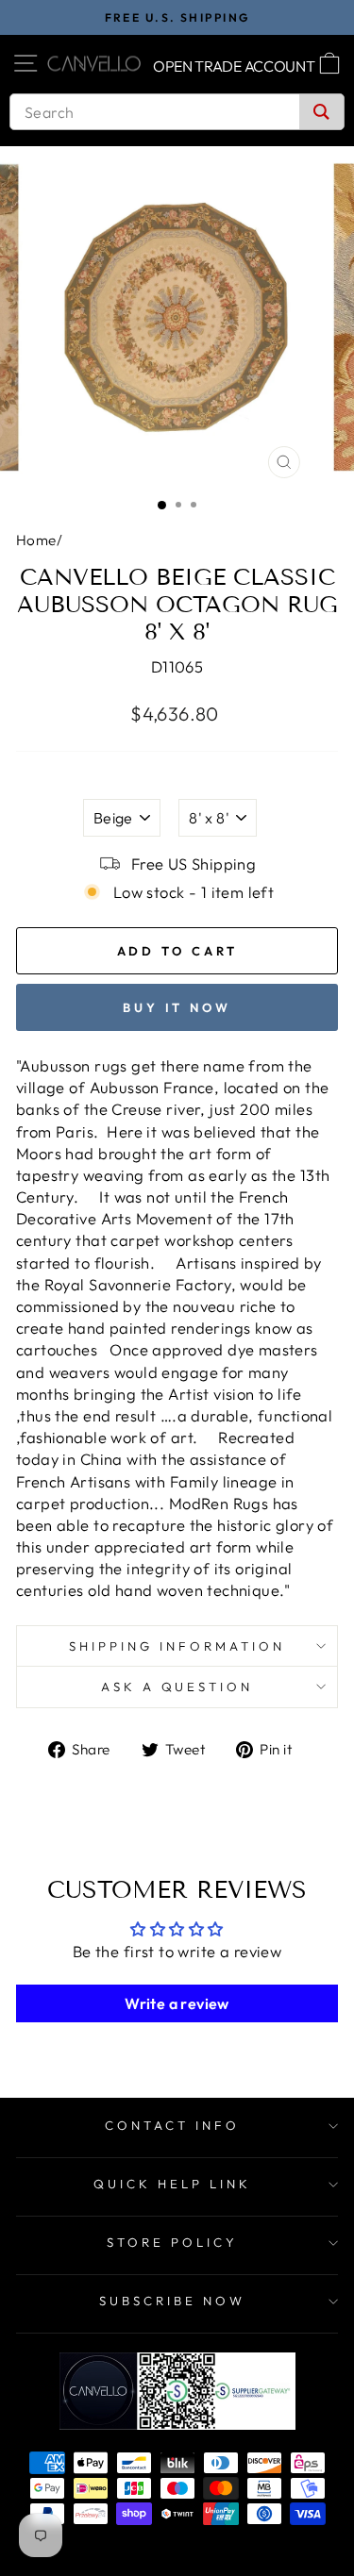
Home (36, 540)
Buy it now (177, 1007)
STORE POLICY (172, 2242)
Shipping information (177, 1646)
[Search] (321, 112)
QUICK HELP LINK (172, 2184)
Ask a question (177, 1687)
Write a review (177, 2003)
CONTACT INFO (172, 2125)
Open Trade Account (234, 66)
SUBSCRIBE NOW (172, 2301)
